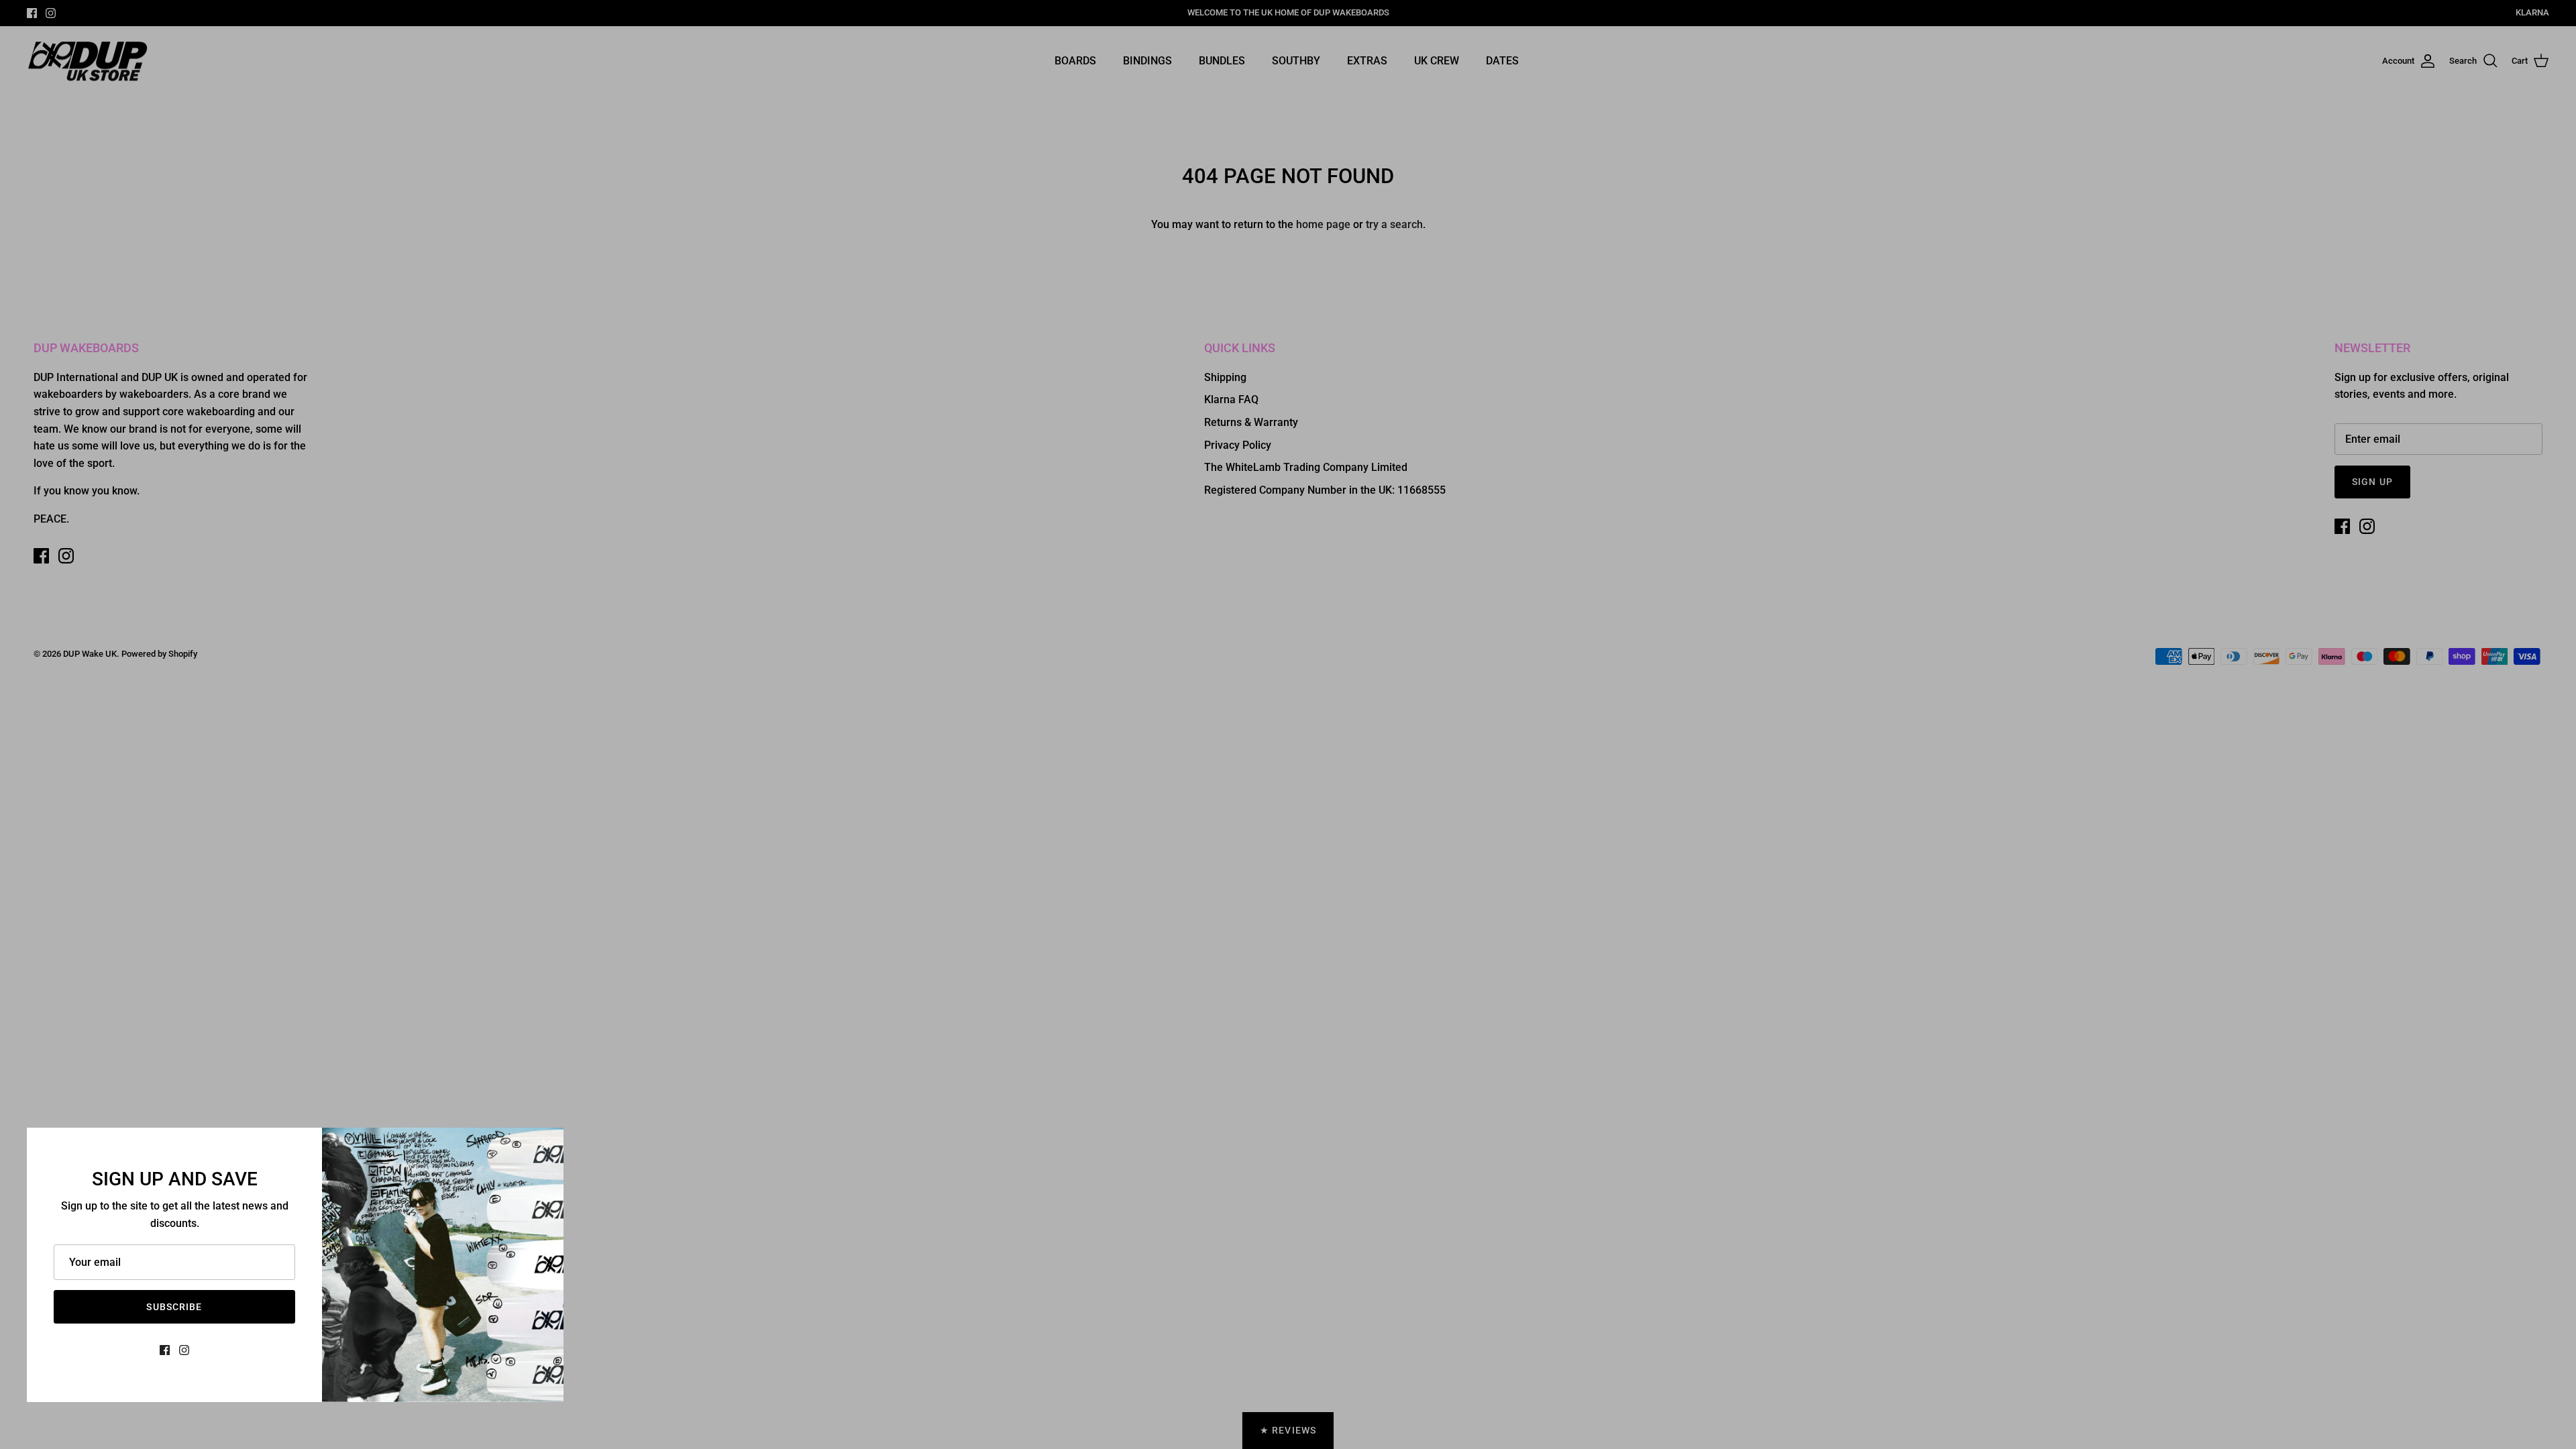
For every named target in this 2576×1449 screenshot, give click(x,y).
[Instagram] (184, 1350)
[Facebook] (165, 1350)
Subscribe (174, 1307)
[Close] (547, 1144)
